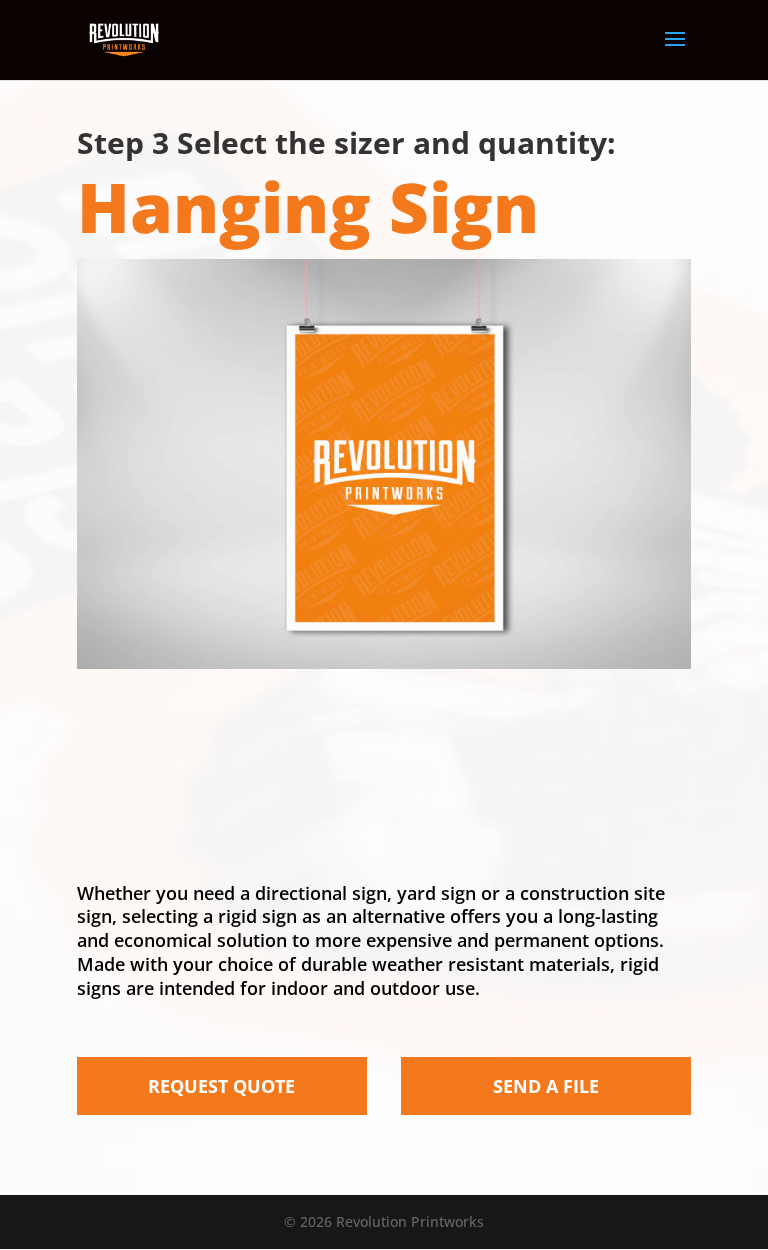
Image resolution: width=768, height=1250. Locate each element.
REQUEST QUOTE (221, 1086)
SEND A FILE (546, 1086)
